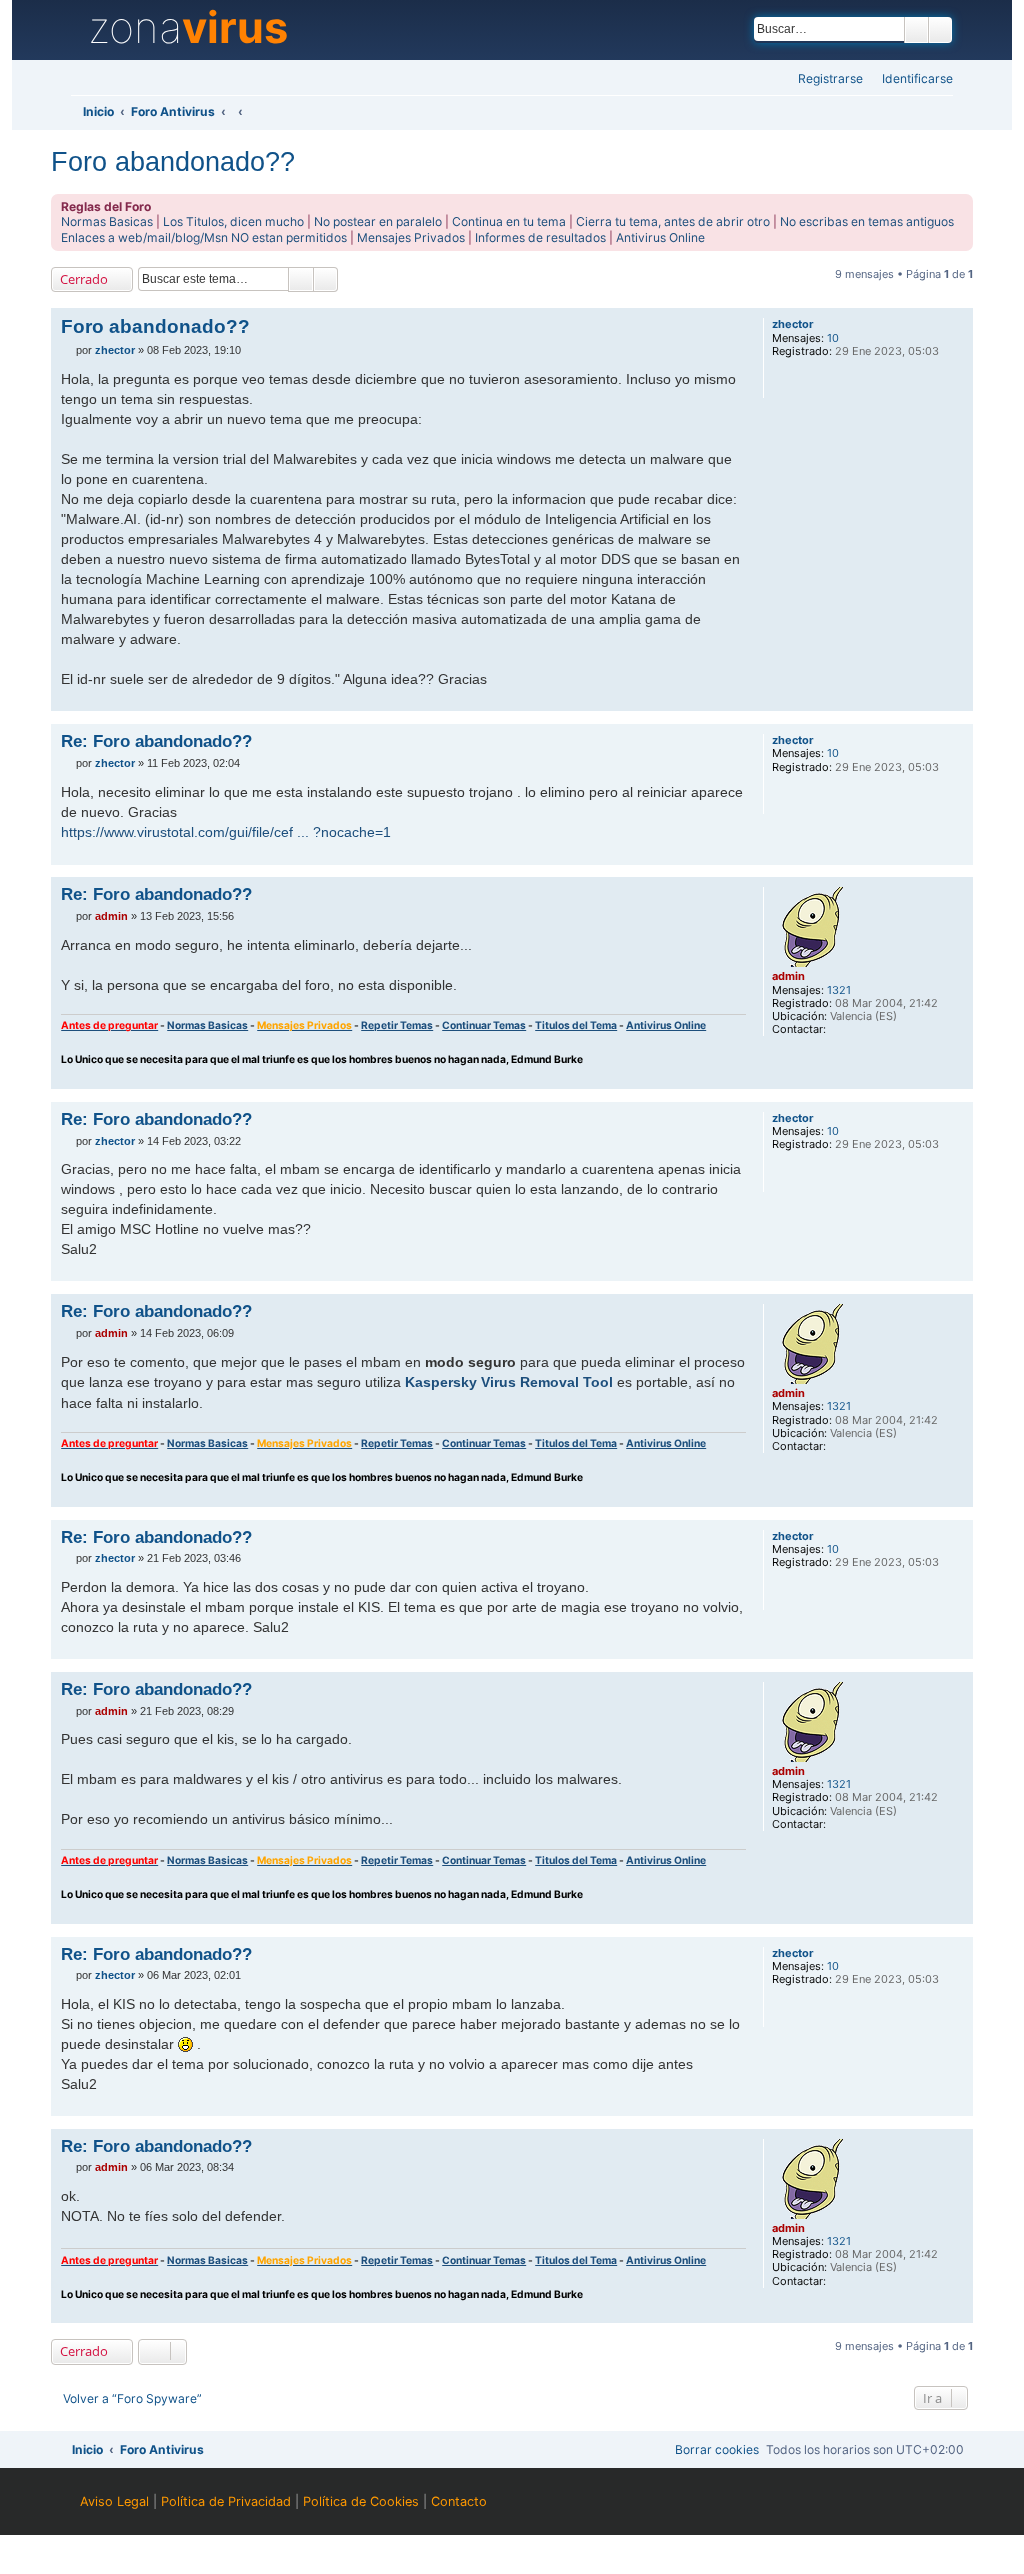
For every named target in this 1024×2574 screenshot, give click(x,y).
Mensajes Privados (411, 237)
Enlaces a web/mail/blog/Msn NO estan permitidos (204, 237)
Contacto (459, 2501)
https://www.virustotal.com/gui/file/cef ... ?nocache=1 (226, 832)
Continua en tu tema (509, 221)
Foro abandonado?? (173, 161)
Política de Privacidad (226, 2501)
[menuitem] (911, 79)
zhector (793, 324)
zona (188, 28)
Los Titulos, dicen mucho (233, 221)
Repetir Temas (397, 1025)
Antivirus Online (660, 237)
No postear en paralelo (378, 221)
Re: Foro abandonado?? (156, 741)
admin (788, 976)
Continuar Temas (484, 1025)
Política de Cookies (361, 2501)
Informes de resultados (540, 237)
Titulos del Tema (576, 1025)
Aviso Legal (114, 2501)
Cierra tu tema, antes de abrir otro (673, 221)
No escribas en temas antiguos (867, 221)
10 (833, 338)
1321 (839, 990)
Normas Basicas (107, 221)
